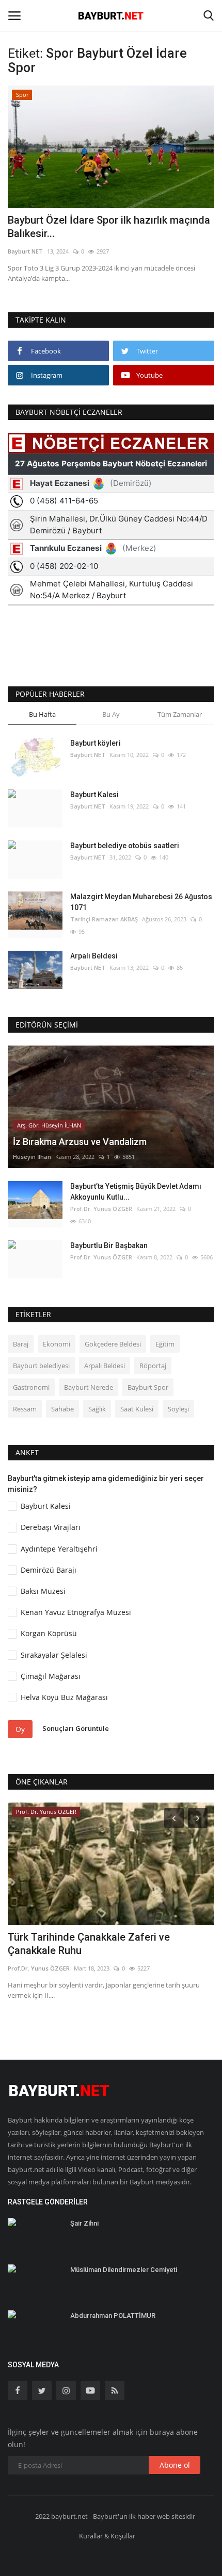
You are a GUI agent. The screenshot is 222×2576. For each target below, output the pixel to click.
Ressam (25, 1409)
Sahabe (62, 1409)
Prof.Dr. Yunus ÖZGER (101, 1209)
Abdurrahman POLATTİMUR (113, 2316)
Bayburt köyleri (96, 743)
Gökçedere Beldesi (113, 1344)
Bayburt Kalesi (94, 795)
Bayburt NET (25, 251)
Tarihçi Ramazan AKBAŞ (104, 919)
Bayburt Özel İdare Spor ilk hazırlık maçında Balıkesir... (109, 227)
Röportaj (153, 1366)
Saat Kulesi (137, 1409)
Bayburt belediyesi (41, 1366)
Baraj (21, 1344)
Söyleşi (178, 1409)
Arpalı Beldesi (94, 956)
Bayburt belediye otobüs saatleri (125, 846)
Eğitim (165, 1344)
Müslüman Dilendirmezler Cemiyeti (124, 2270)
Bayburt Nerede (89, 1387)
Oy (20, 1729)
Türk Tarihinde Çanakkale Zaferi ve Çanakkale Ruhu (89, 1944)
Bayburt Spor (148, 1387)
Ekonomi (57, 1344)
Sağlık (97, 1409)
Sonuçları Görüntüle (76, 1728)
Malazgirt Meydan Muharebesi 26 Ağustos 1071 (141, 902)
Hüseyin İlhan (32, 1157)
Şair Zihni (84, 2223)
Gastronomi (31, 1387)
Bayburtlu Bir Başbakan (109, 1245)
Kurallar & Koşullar (107, 2536)
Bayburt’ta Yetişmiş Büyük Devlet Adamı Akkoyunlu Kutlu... (136, 1192)
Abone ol (175, 2465)
